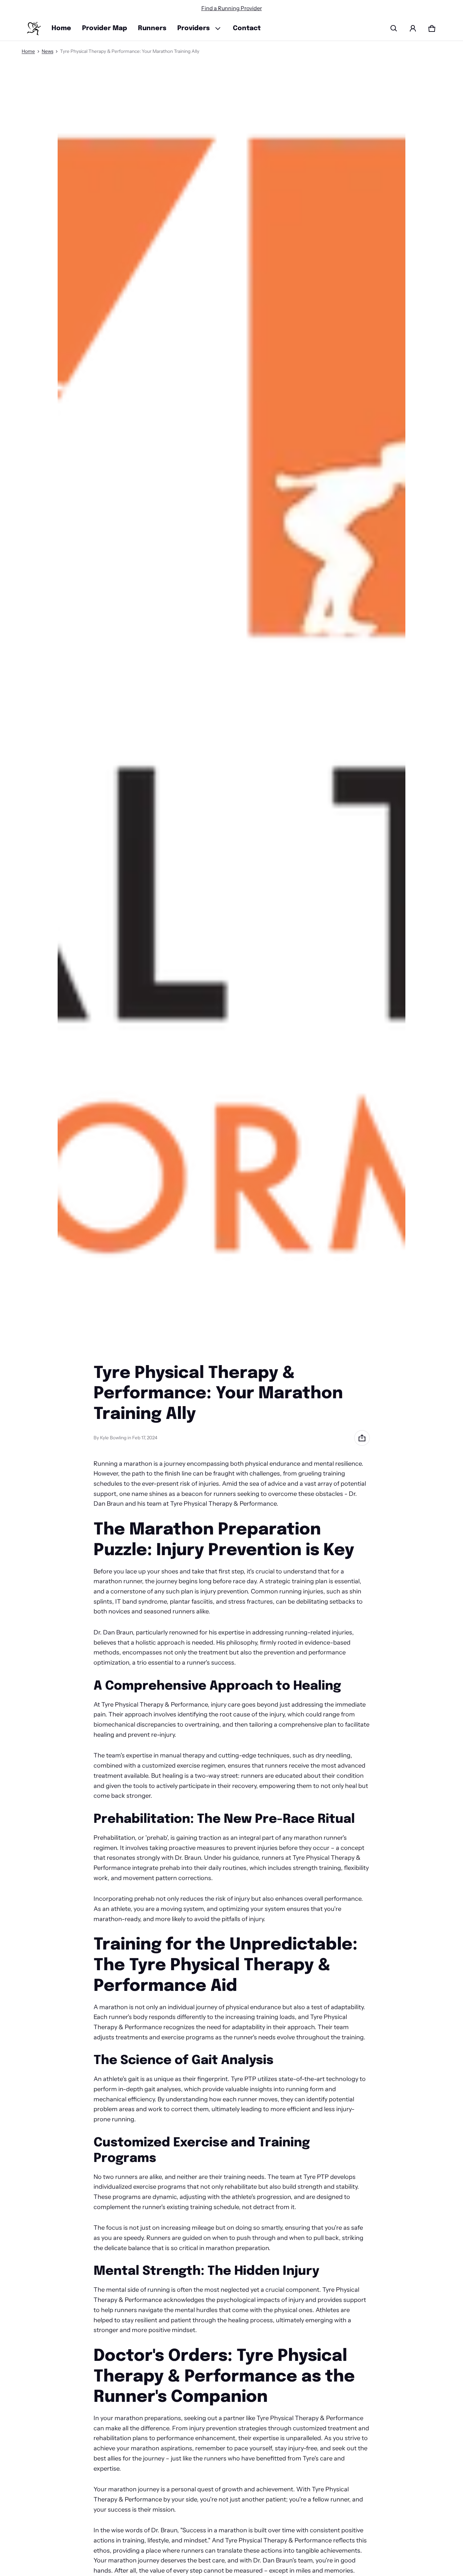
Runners (152, 28)
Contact (247, 28)
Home (61, 28)
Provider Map (105, 28)
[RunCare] (34, 29)
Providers (194, 28)
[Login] (413, 28)
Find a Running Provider (232, 8)
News (47, 51)
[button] (394, 28)
